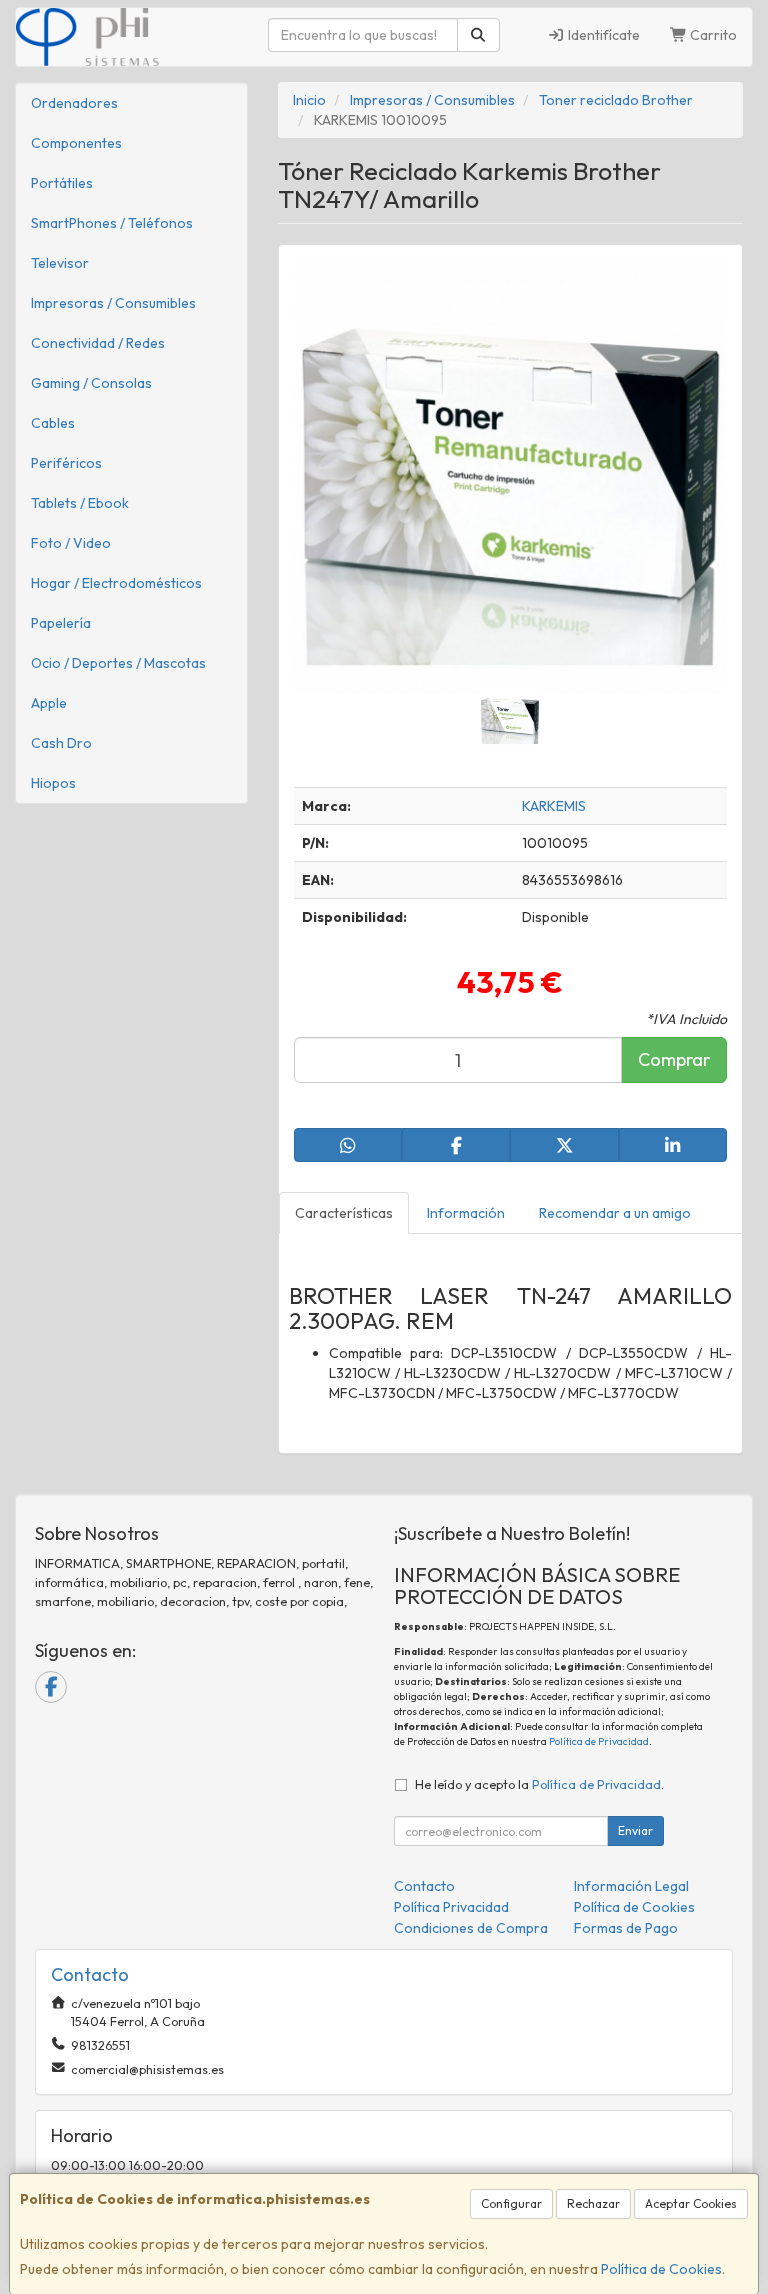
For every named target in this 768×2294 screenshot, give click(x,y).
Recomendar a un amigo (615, 1213)
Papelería (61, 623)
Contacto (424, 1886)
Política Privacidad (451, 1907)
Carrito (712, 35)
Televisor (60, 263)
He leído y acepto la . (539, 1784)
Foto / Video (71, 543)
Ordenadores (74, 103)
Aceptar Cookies (691, 2203)
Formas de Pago (626, 1928)
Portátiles (62, 183)
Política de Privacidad (599, 1741)
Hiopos (53, 783)
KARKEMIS (554, 806)
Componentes (76, 143)
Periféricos (66, 463)
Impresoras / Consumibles (113, 303)
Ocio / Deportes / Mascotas (118, 663)
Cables (53, 423)
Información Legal (631, 1886)
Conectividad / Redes (98, 343)
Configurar (511, 2203)
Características (344, 1213)
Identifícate (602, 35)
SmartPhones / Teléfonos (112, 223)
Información (466, 1213)
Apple (49, 703)
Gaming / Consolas (91, 383)
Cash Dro (61, 743)
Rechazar (593, 2203)
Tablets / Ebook (80, 503)
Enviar (635, 1830)
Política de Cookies (661, 2269)
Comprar (674, 1059)
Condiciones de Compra (471, 1928)
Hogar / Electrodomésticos (116, 583)
